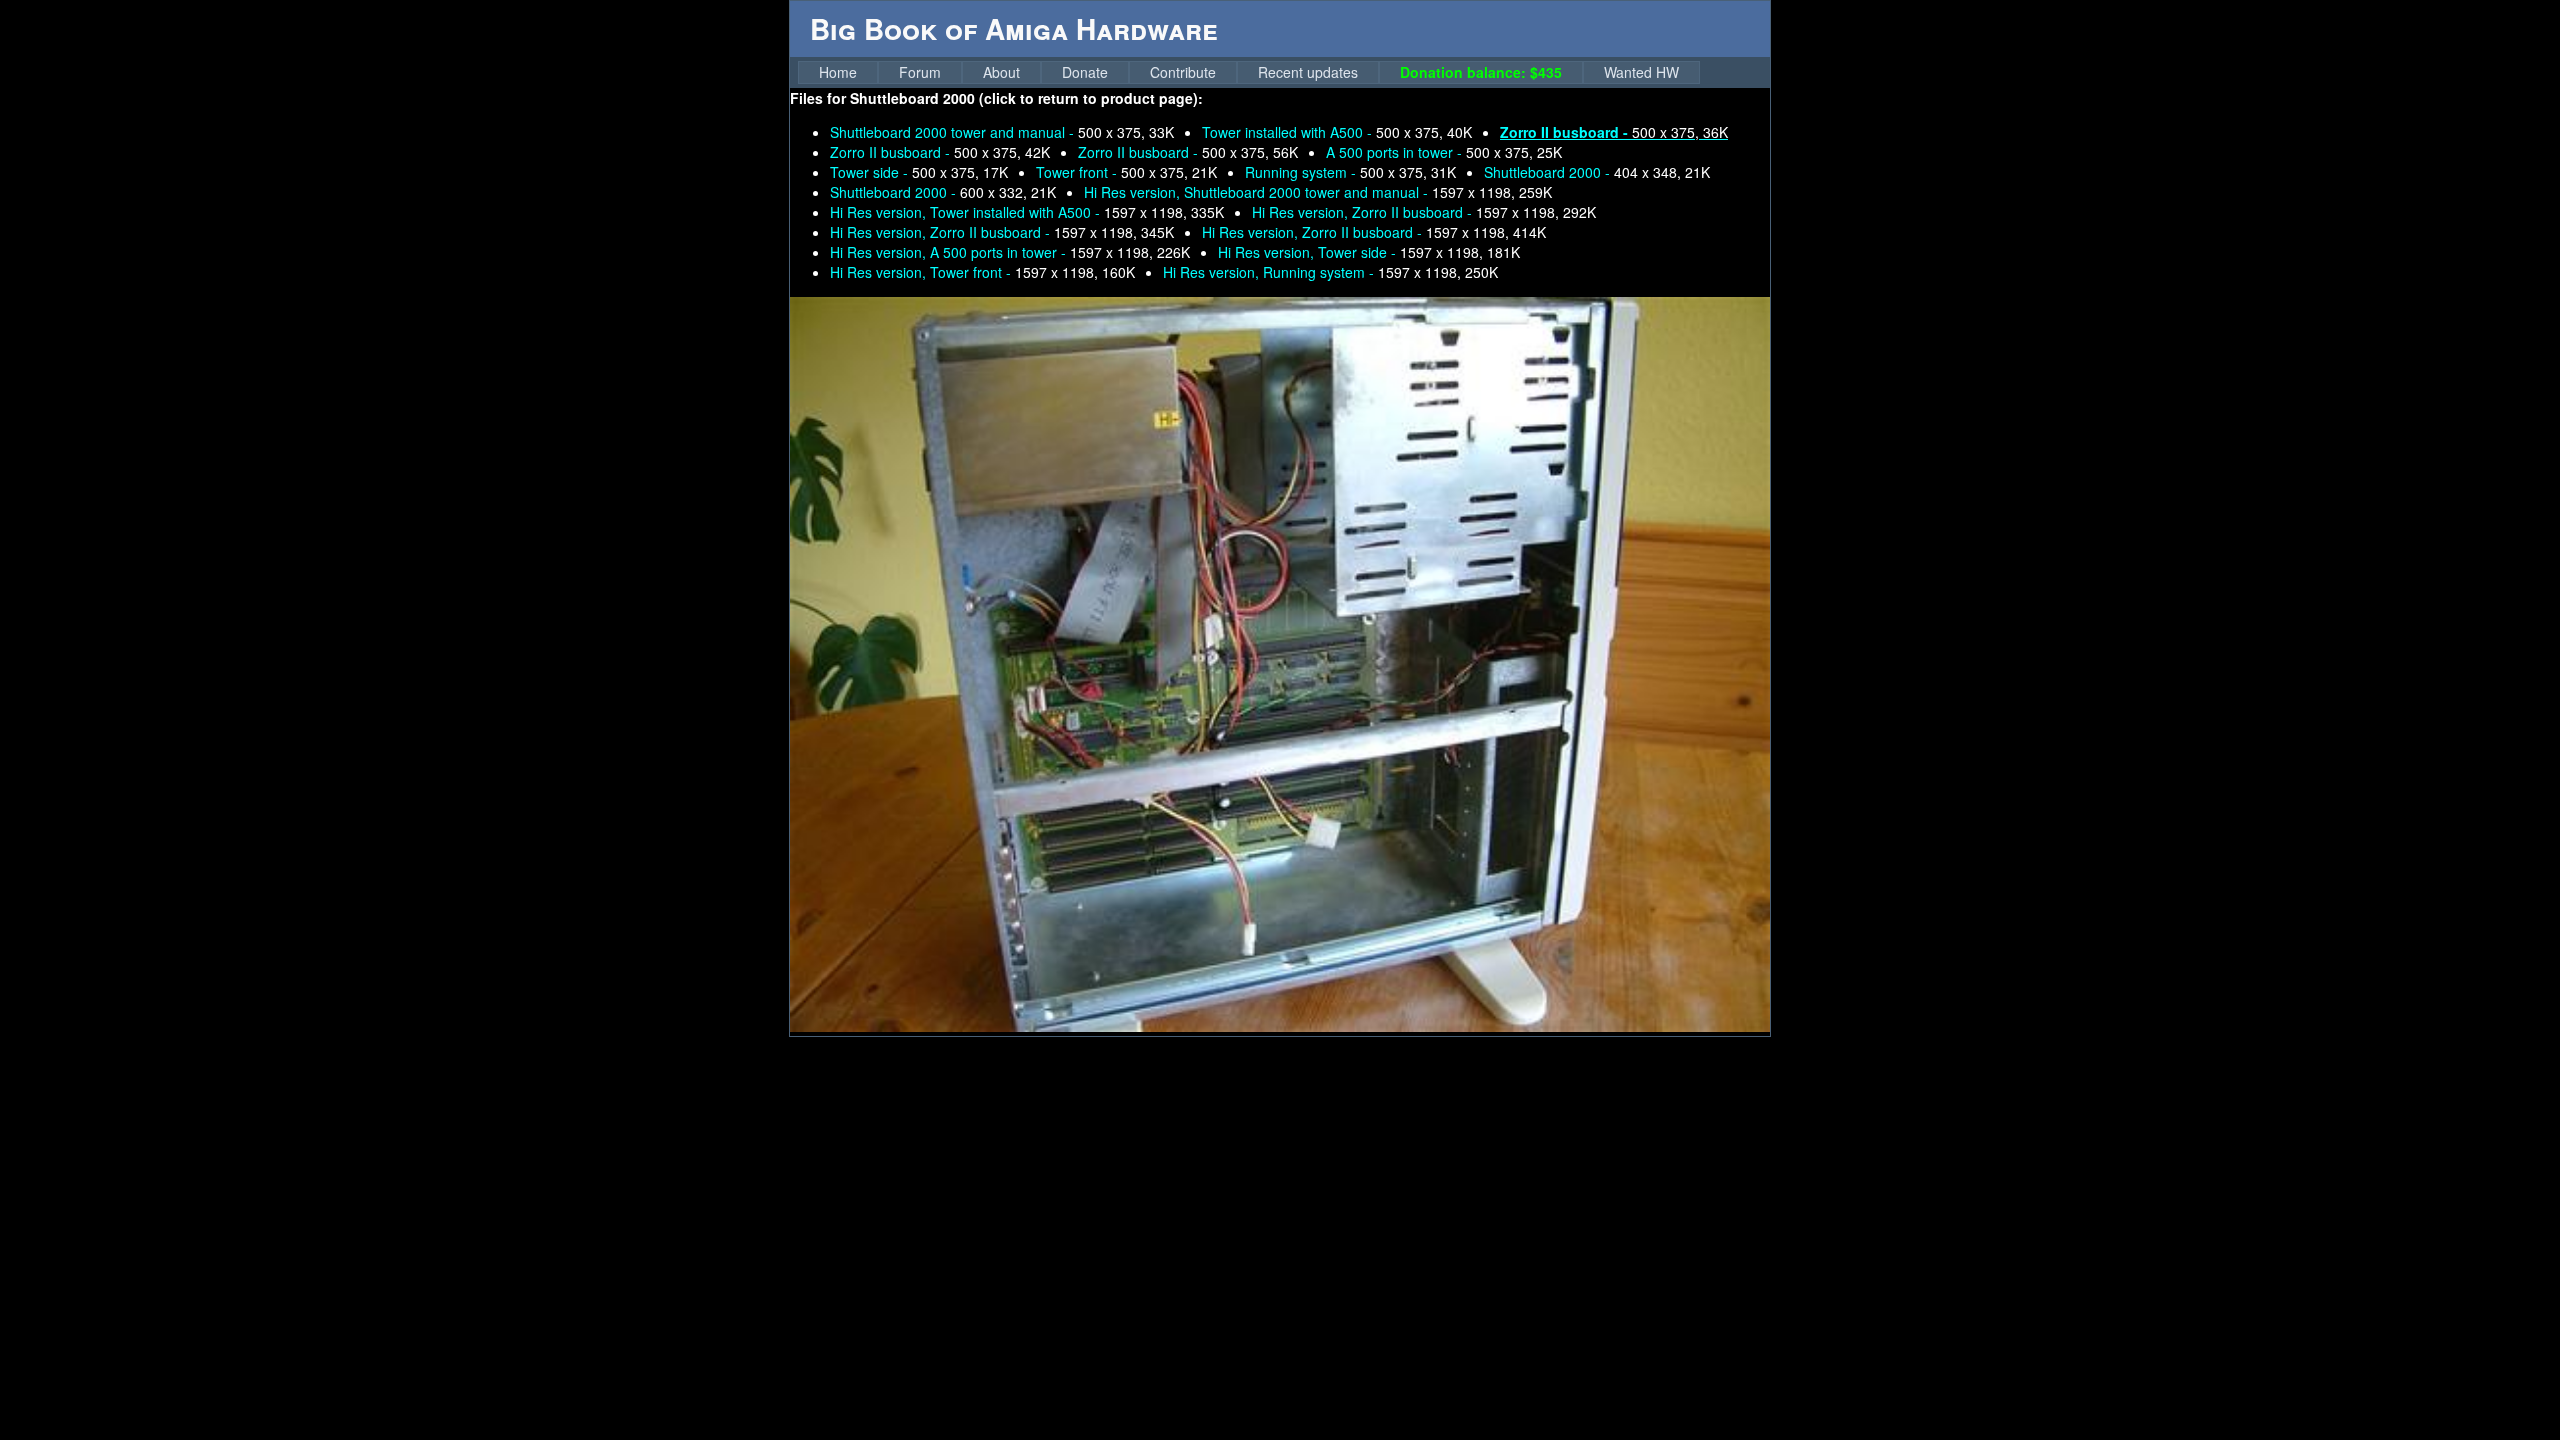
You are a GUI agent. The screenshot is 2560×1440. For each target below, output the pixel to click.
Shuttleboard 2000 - (1597, 172)
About (1001, 72)
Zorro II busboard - (940, 152)
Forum (920, 72)
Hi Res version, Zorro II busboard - (1424, 212)
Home (838, 72)
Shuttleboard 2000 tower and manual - (1002, 132)
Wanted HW (1641, 72)
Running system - (1350, 172)
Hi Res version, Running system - (1330, 272)
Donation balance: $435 (1481, 72)
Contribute (1183, 72)
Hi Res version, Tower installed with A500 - (1027, 212)
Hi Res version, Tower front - (982, 272)
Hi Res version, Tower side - (1369, 252)
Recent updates (1308, 72)
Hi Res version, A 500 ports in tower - (1010, 252)
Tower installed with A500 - (1337, 132)
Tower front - (1126, 172)
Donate (1085, 72)
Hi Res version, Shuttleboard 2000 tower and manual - (1318, 192)
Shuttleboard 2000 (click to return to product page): (1026, 98)
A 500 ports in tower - (1444, 152)
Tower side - (919, 172)
